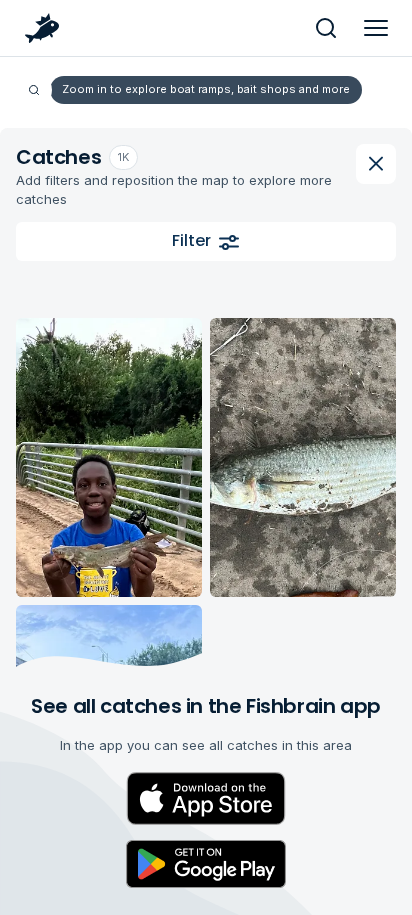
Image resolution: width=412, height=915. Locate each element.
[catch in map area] (109, 457)
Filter (191, 240)
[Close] (376, 164)
